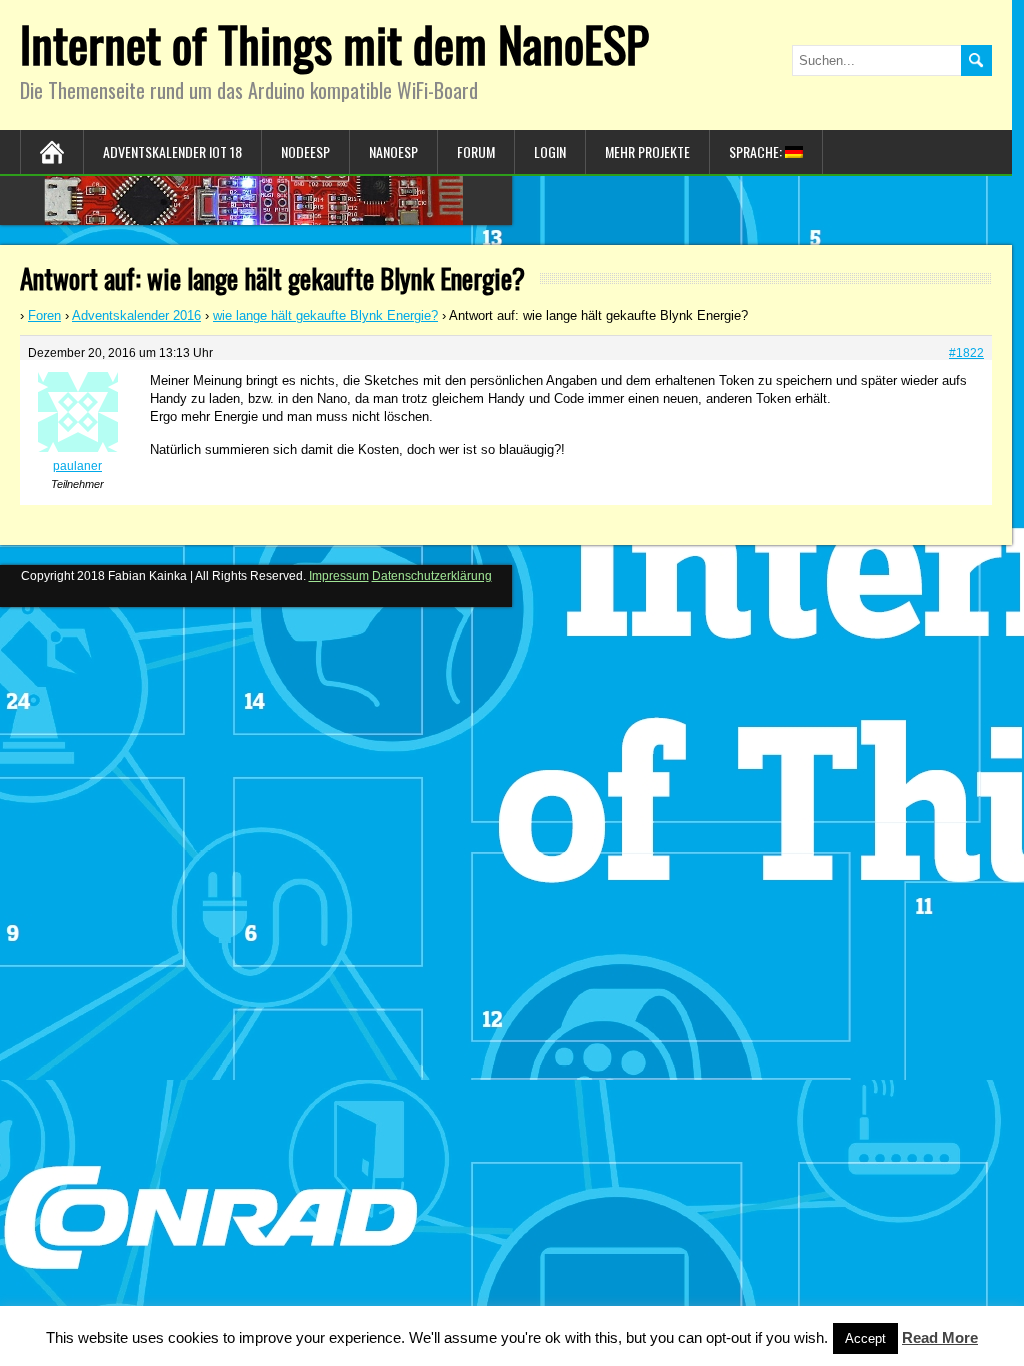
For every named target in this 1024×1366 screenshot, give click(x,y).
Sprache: (757, 151)
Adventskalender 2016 (136, 315)
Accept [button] (865, 1338)
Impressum (339, 576)
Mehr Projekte (647, 151)
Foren (44, 315)
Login (550, 151)
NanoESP (393, 151)
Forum (476, 151)
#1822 (966, 353)
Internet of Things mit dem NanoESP (334, 43)
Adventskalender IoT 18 (172, 151)
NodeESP (305, 151)
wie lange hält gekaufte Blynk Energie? (325, 315)
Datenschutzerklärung (432, 576)
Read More (940, 1337)
